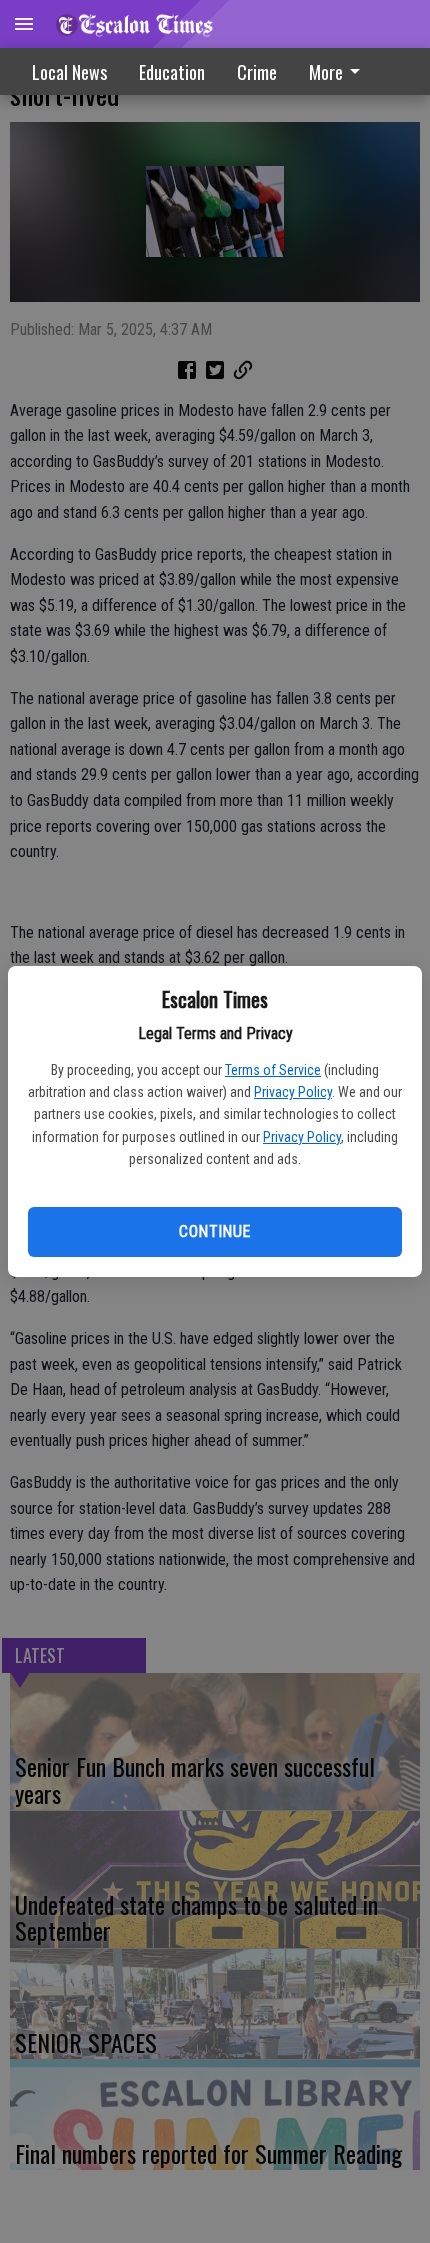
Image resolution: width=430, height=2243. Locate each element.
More (326, 72)
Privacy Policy (293, 1092)
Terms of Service (273, 1070)
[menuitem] (340, 71)
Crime (257, 72)
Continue (214, 1231)
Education (172, 72)
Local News (69, 72)
